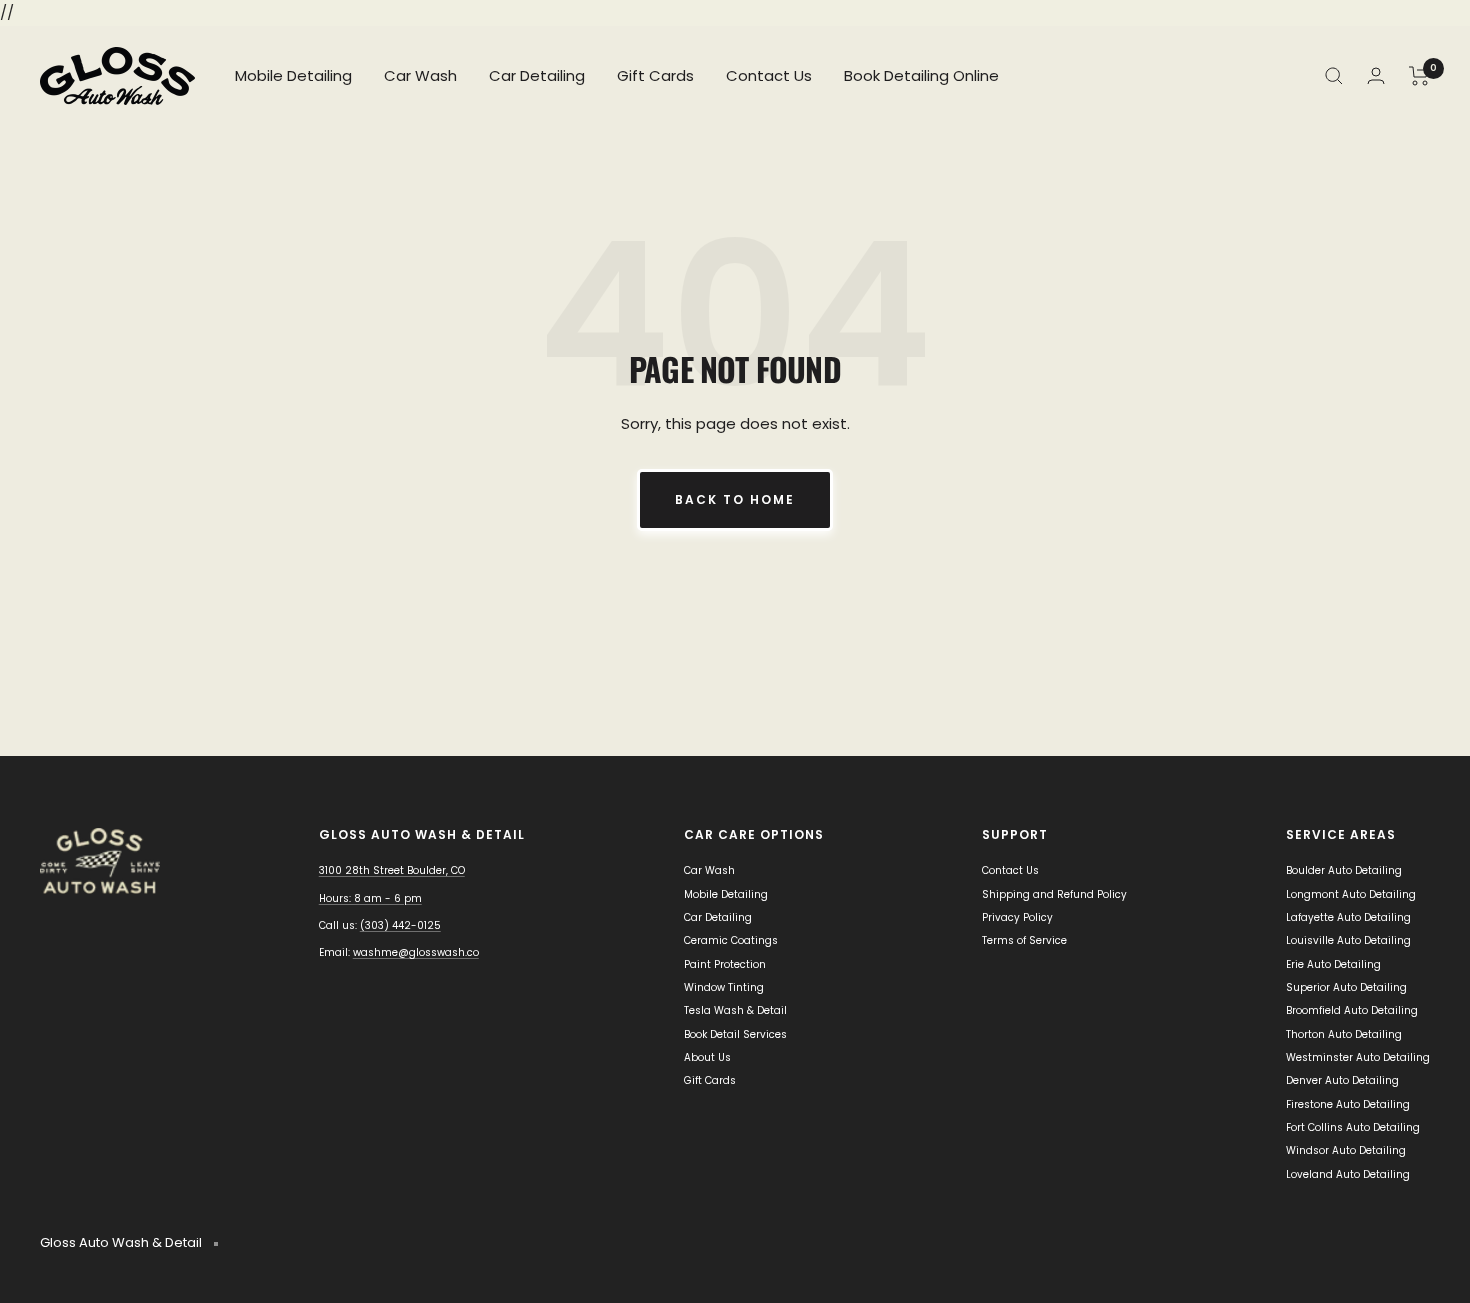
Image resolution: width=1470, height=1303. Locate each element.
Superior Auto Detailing (1346, 987)
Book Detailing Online (921, 75)
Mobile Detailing (293, 75)
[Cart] (1419, 76)
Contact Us (769, 75)
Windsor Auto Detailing (1346, 1150)
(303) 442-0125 (400, 925)
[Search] (1334, 76)
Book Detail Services (735, 1034)
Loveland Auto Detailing (1348, 1174)
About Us (707, 1057)
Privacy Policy (1017, 917)
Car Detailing (537, 75)
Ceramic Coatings (731, 940)
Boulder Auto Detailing (1344, 870)
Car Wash (420, 75)
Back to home (735, 499)
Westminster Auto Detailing (1358, 1057)
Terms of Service (1024, 940)
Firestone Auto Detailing (1348, 1104)
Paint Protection (725, 964)
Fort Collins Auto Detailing (1353, 1127)
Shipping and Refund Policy (1054, 894)
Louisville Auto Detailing (1348, 940)
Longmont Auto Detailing (1351, 894)
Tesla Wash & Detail (735, 1010)
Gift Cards (655, 75)
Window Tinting (724, 987)
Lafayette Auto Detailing (1348, 917)
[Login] (1376, 75)
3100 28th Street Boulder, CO (392, 870)
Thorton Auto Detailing (1344, 1034)
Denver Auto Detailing (1342, 1080)
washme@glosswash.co (416, 952)
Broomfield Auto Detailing (1352, 1010)
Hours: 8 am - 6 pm (370, 898)
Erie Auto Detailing (1333, 964)
